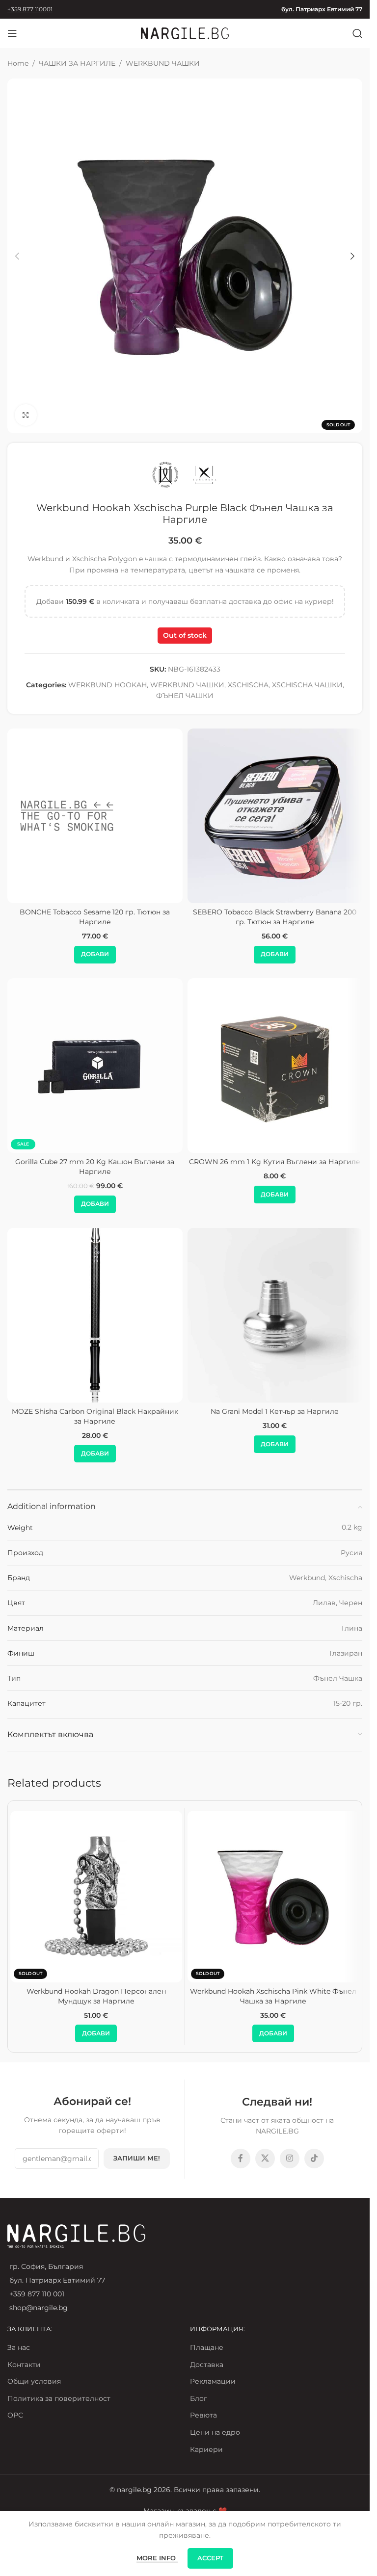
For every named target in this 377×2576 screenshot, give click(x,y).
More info (157, 2558)
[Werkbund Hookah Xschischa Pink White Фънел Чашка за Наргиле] (273, 1897)
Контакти (24, 2365)
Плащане (207, 2347)
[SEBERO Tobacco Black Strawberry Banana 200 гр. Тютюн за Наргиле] (275, 816)
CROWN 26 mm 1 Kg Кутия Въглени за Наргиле (275, 1162)
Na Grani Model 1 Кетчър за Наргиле (275, 1411)
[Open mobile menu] (12, 33)
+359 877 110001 (30, 9)
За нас (19, 2347)
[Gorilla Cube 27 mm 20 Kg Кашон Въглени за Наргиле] (95, 1066)
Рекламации (213, 2381)
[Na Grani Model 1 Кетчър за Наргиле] (275, 1315)
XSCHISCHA (248, 685)
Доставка (207, 2365)
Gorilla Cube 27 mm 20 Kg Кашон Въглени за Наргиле (95, 1167)
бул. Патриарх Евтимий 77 (322, 9)
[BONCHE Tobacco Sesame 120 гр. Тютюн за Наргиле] (95, 816)
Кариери (206, 2449)
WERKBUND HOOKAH (108, 685)
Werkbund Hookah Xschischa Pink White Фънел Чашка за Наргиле (273, 1996)
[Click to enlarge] (26, 415)
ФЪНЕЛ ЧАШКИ (185, 696)
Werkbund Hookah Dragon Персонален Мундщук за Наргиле (96, 1996)
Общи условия (34, 2381)
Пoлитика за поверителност (59, 2398)
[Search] (357, 33)
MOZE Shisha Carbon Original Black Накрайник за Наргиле (95, 1416)
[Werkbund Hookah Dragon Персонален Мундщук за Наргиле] (96, 1897)
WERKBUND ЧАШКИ (163, 63)
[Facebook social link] (241, 2159)
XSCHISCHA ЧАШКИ (307, 685)
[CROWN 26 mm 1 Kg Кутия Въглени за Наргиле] (275, 1066)
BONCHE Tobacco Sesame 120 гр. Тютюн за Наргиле (95, 917)
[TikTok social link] (314, 2159)
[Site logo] (185, 33)
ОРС (15, 2415)
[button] (17, 256)
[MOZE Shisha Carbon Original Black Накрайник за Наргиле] (95, 1315)
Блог (199, 2398)
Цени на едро (215, 2432)
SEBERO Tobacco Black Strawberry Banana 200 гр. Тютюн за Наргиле (275, 917)
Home (18, 63)
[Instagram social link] (290, 2159)
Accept (210, 2558)
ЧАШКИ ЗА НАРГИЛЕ (77, 63)
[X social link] (265, 2159)
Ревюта (203, 2415)
